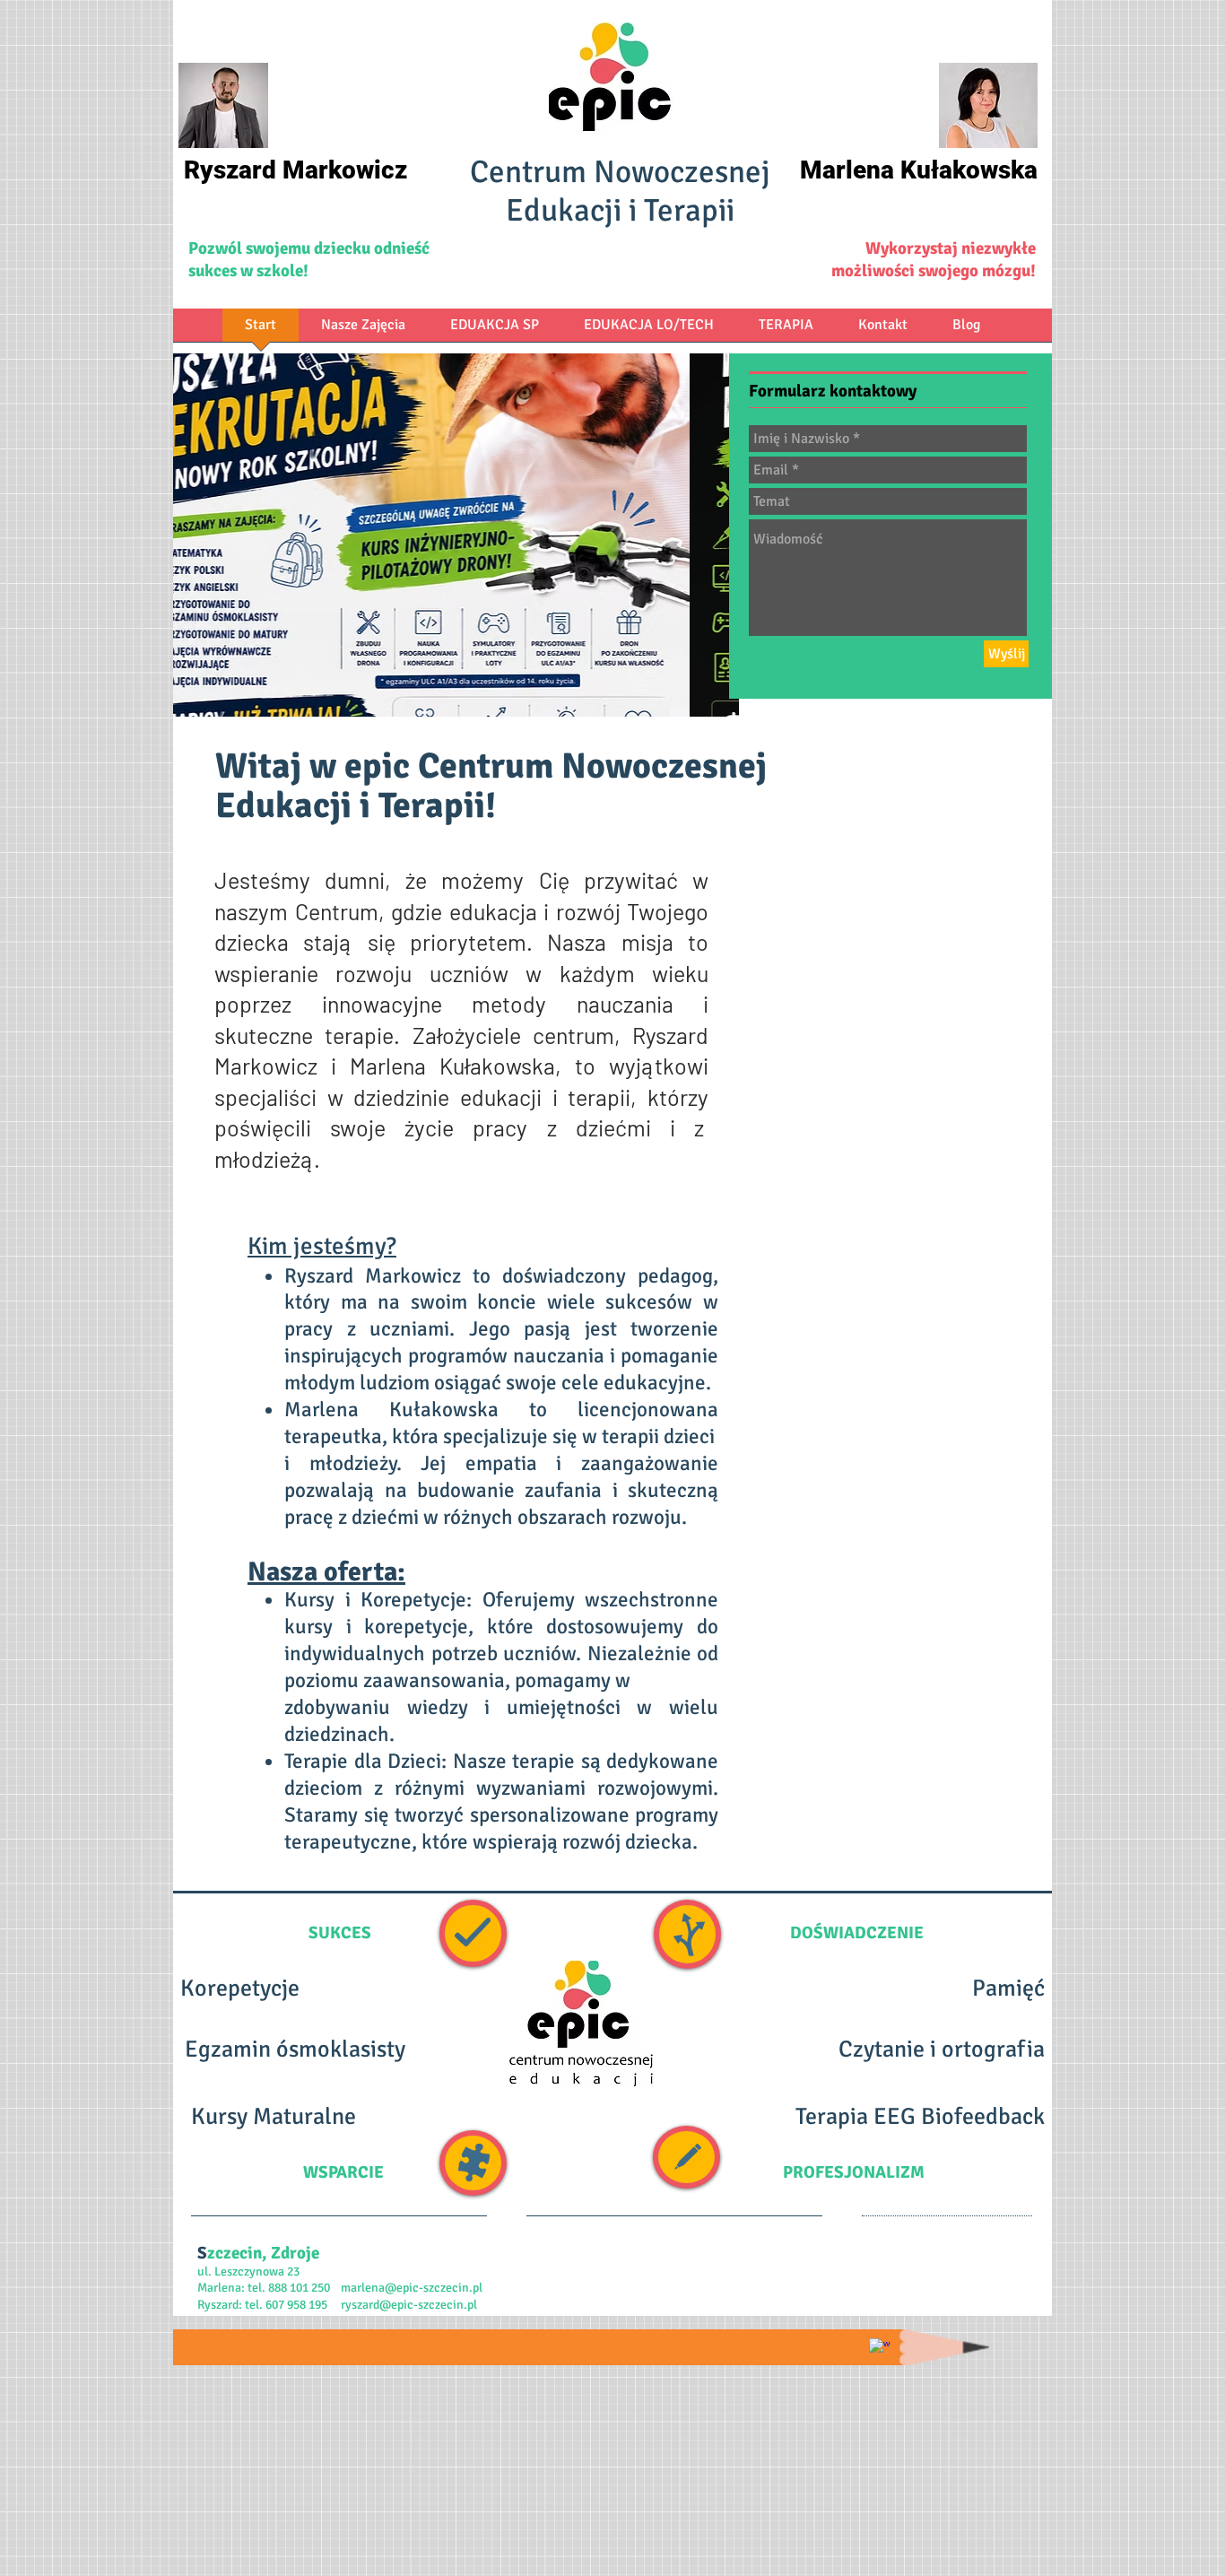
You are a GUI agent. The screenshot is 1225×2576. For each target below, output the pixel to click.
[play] (712, 690)
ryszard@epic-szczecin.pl (409, 2305)
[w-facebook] (880, 2349)
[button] (456, 535)
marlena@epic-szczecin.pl (412, 2288)
